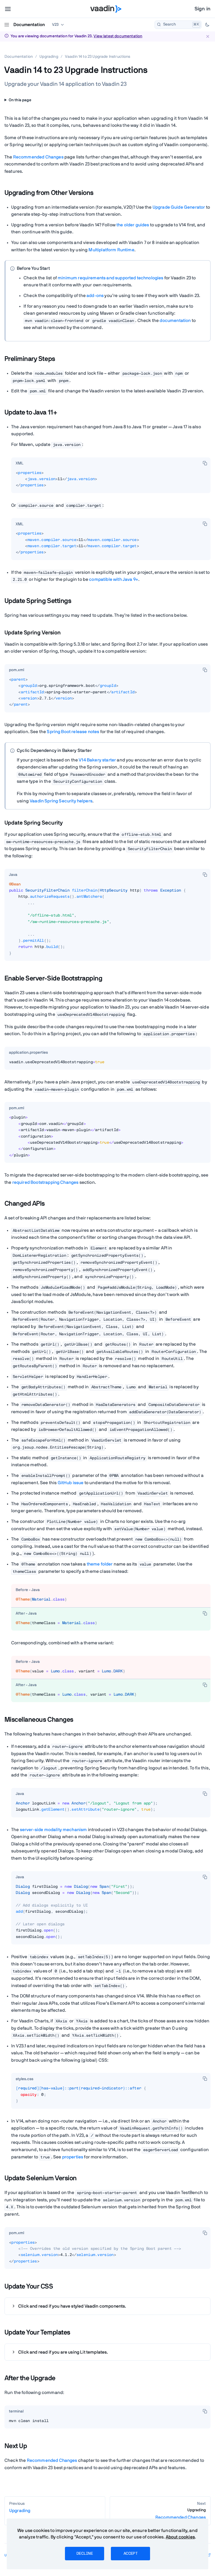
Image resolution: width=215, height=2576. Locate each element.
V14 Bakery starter (97, 760)
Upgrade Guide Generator (179, 207)
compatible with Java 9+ (114, 579)
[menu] (8, 9)
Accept (130, 2554)
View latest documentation (118, 36)
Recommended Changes (38, 157)
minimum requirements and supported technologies (111, 278)
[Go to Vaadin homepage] (106, 9)
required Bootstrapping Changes (45, 1182)
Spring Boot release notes (73, 732)
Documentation (29, 25)
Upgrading (49, 57)
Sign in (203, 9)
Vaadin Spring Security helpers (61, 801)
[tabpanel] (111, 481)
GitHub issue (71, 1483)
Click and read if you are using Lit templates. (63, 2352)
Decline (85, 2554)
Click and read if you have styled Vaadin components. (72, 2306)
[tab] (20, 464)
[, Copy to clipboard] (205, 463)
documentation (175, 321)
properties (73, 2157)
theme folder (100, 1564)
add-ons (95, 296)
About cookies (180, 2537)
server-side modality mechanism (53, 1830)
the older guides (133, 225)
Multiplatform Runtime (111, 250)
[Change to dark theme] (207, 25)
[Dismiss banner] (208, 36)
